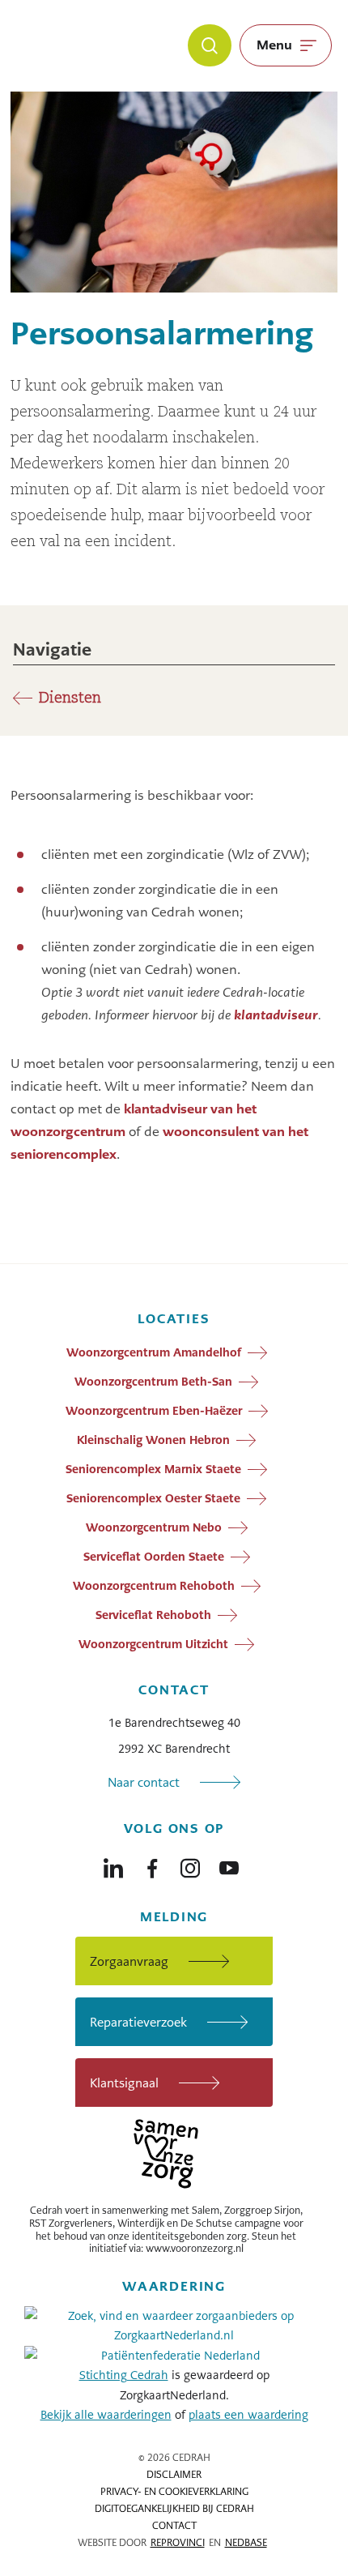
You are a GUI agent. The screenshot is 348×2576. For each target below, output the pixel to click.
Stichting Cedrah (124, 2375)
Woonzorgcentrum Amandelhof (154, 1352)
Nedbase (246, 2543)
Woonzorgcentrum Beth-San (153, 1382)
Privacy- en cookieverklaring (174, 2492)
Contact (174, 2526)
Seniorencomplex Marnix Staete (153, 1469)
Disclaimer (174, 2475)
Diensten (70, 698)
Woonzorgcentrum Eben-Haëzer (154, 1411)
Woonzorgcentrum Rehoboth (154, 1586)
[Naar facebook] (152, 1865)
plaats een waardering (248, 2415)
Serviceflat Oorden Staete (154, 1557)
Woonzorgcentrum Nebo (154, 1527)
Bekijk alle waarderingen (106, 2415)
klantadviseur (276, 1015)
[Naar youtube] (229, 1865)
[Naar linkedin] (113, 1865)
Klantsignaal (124, 2083)
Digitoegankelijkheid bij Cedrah (174, 2509)
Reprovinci (178, 2543)
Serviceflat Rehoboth (153, 1615)
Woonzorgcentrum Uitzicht (153, 1644)
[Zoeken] (210, 45)
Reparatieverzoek (138, 2022)
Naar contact (144, 1782)
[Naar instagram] (190, 1865)
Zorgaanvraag (129, 1961)
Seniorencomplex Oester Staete (153, 1498)
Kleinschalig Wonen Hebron (153, 1440)
